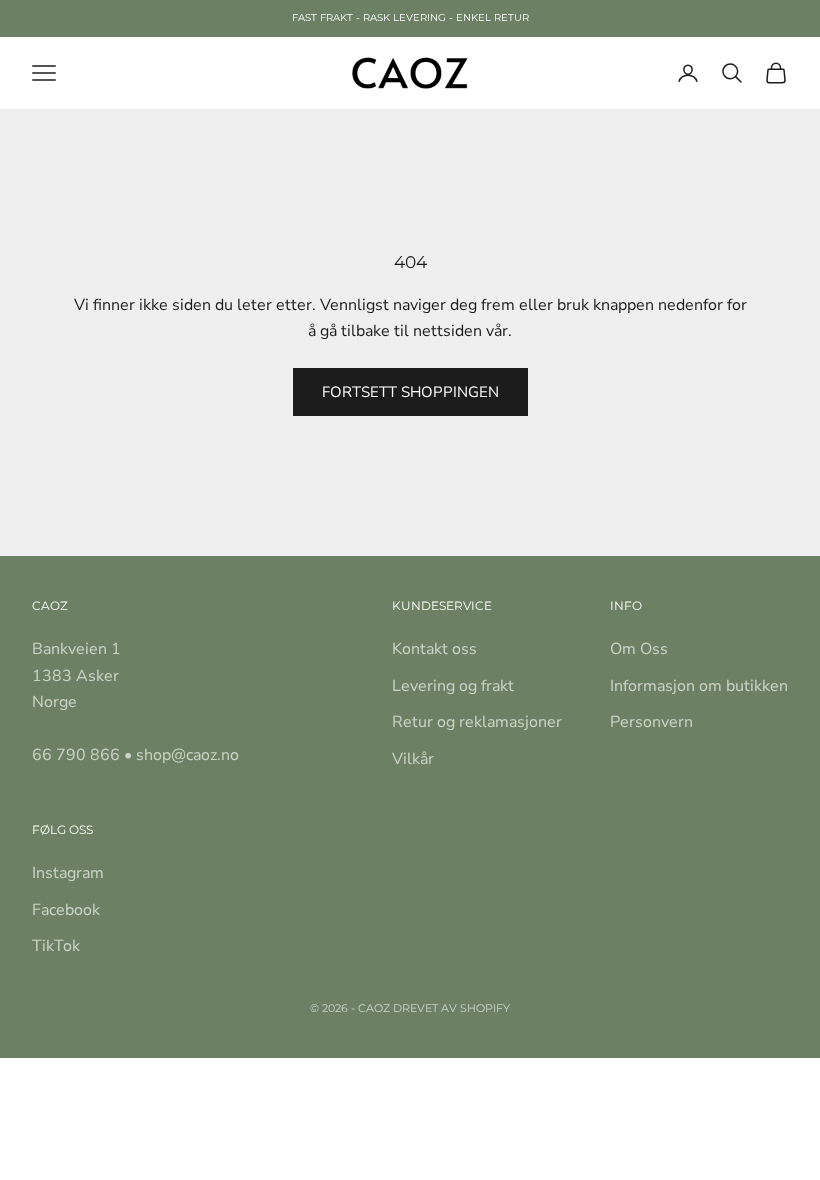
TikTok (56, 946)
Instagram (68, 873)
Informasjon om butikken (699, 686)
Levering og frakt (453, 686)
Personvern (651, 722)
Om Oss (639, 649)
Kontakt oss (434, 649)
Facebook (66, 910)
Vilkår (413, 759)
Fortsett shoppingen (410, 392)
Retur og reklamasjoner (477, 722)
